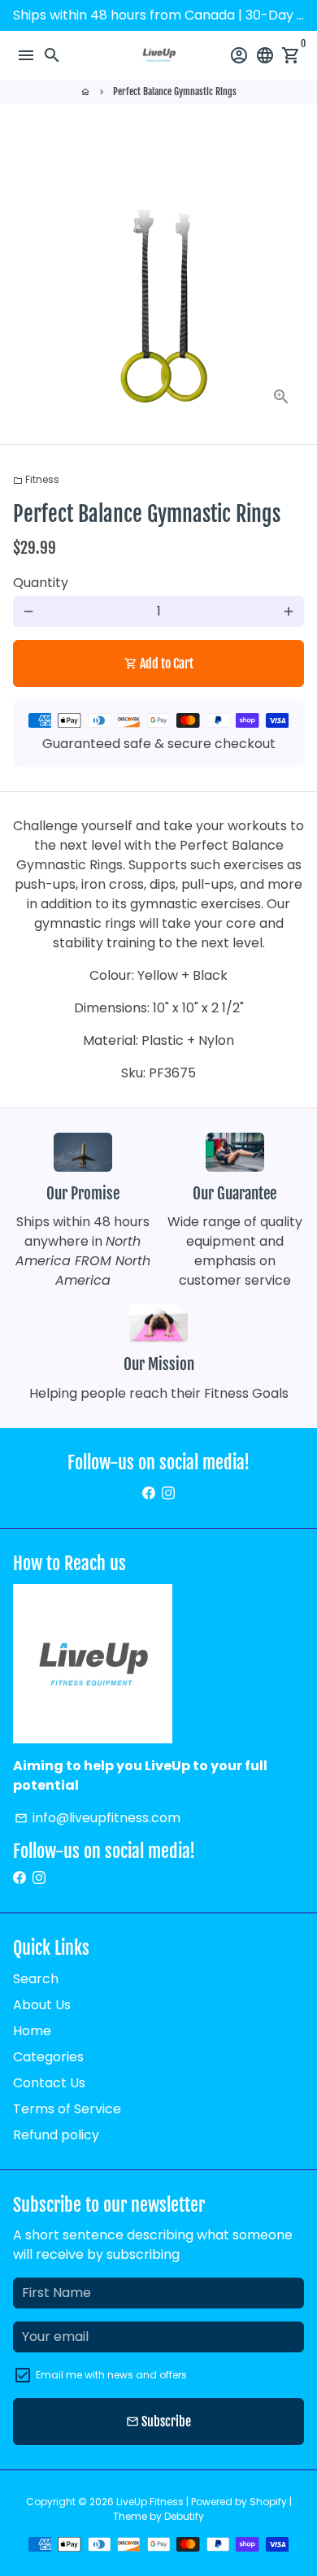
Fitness (36, 479)
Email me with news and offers (111, 2375)
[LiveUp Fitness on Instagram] (168, 1493)
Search (36, 1979)
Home (32, 2031)
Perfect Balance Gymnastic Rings (175, 91)
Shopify (268, 2502)
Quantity (41, 583)
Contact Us (49, 2083)
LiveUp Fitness (150, 2502)
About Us (42, 2005)
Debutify (184, 2516)
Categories (48, 2057)
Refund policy (56, 2135)
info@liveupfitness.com (98, 1818)
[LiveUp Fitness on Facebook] (149, 1493)
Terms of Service (67, 2109)
